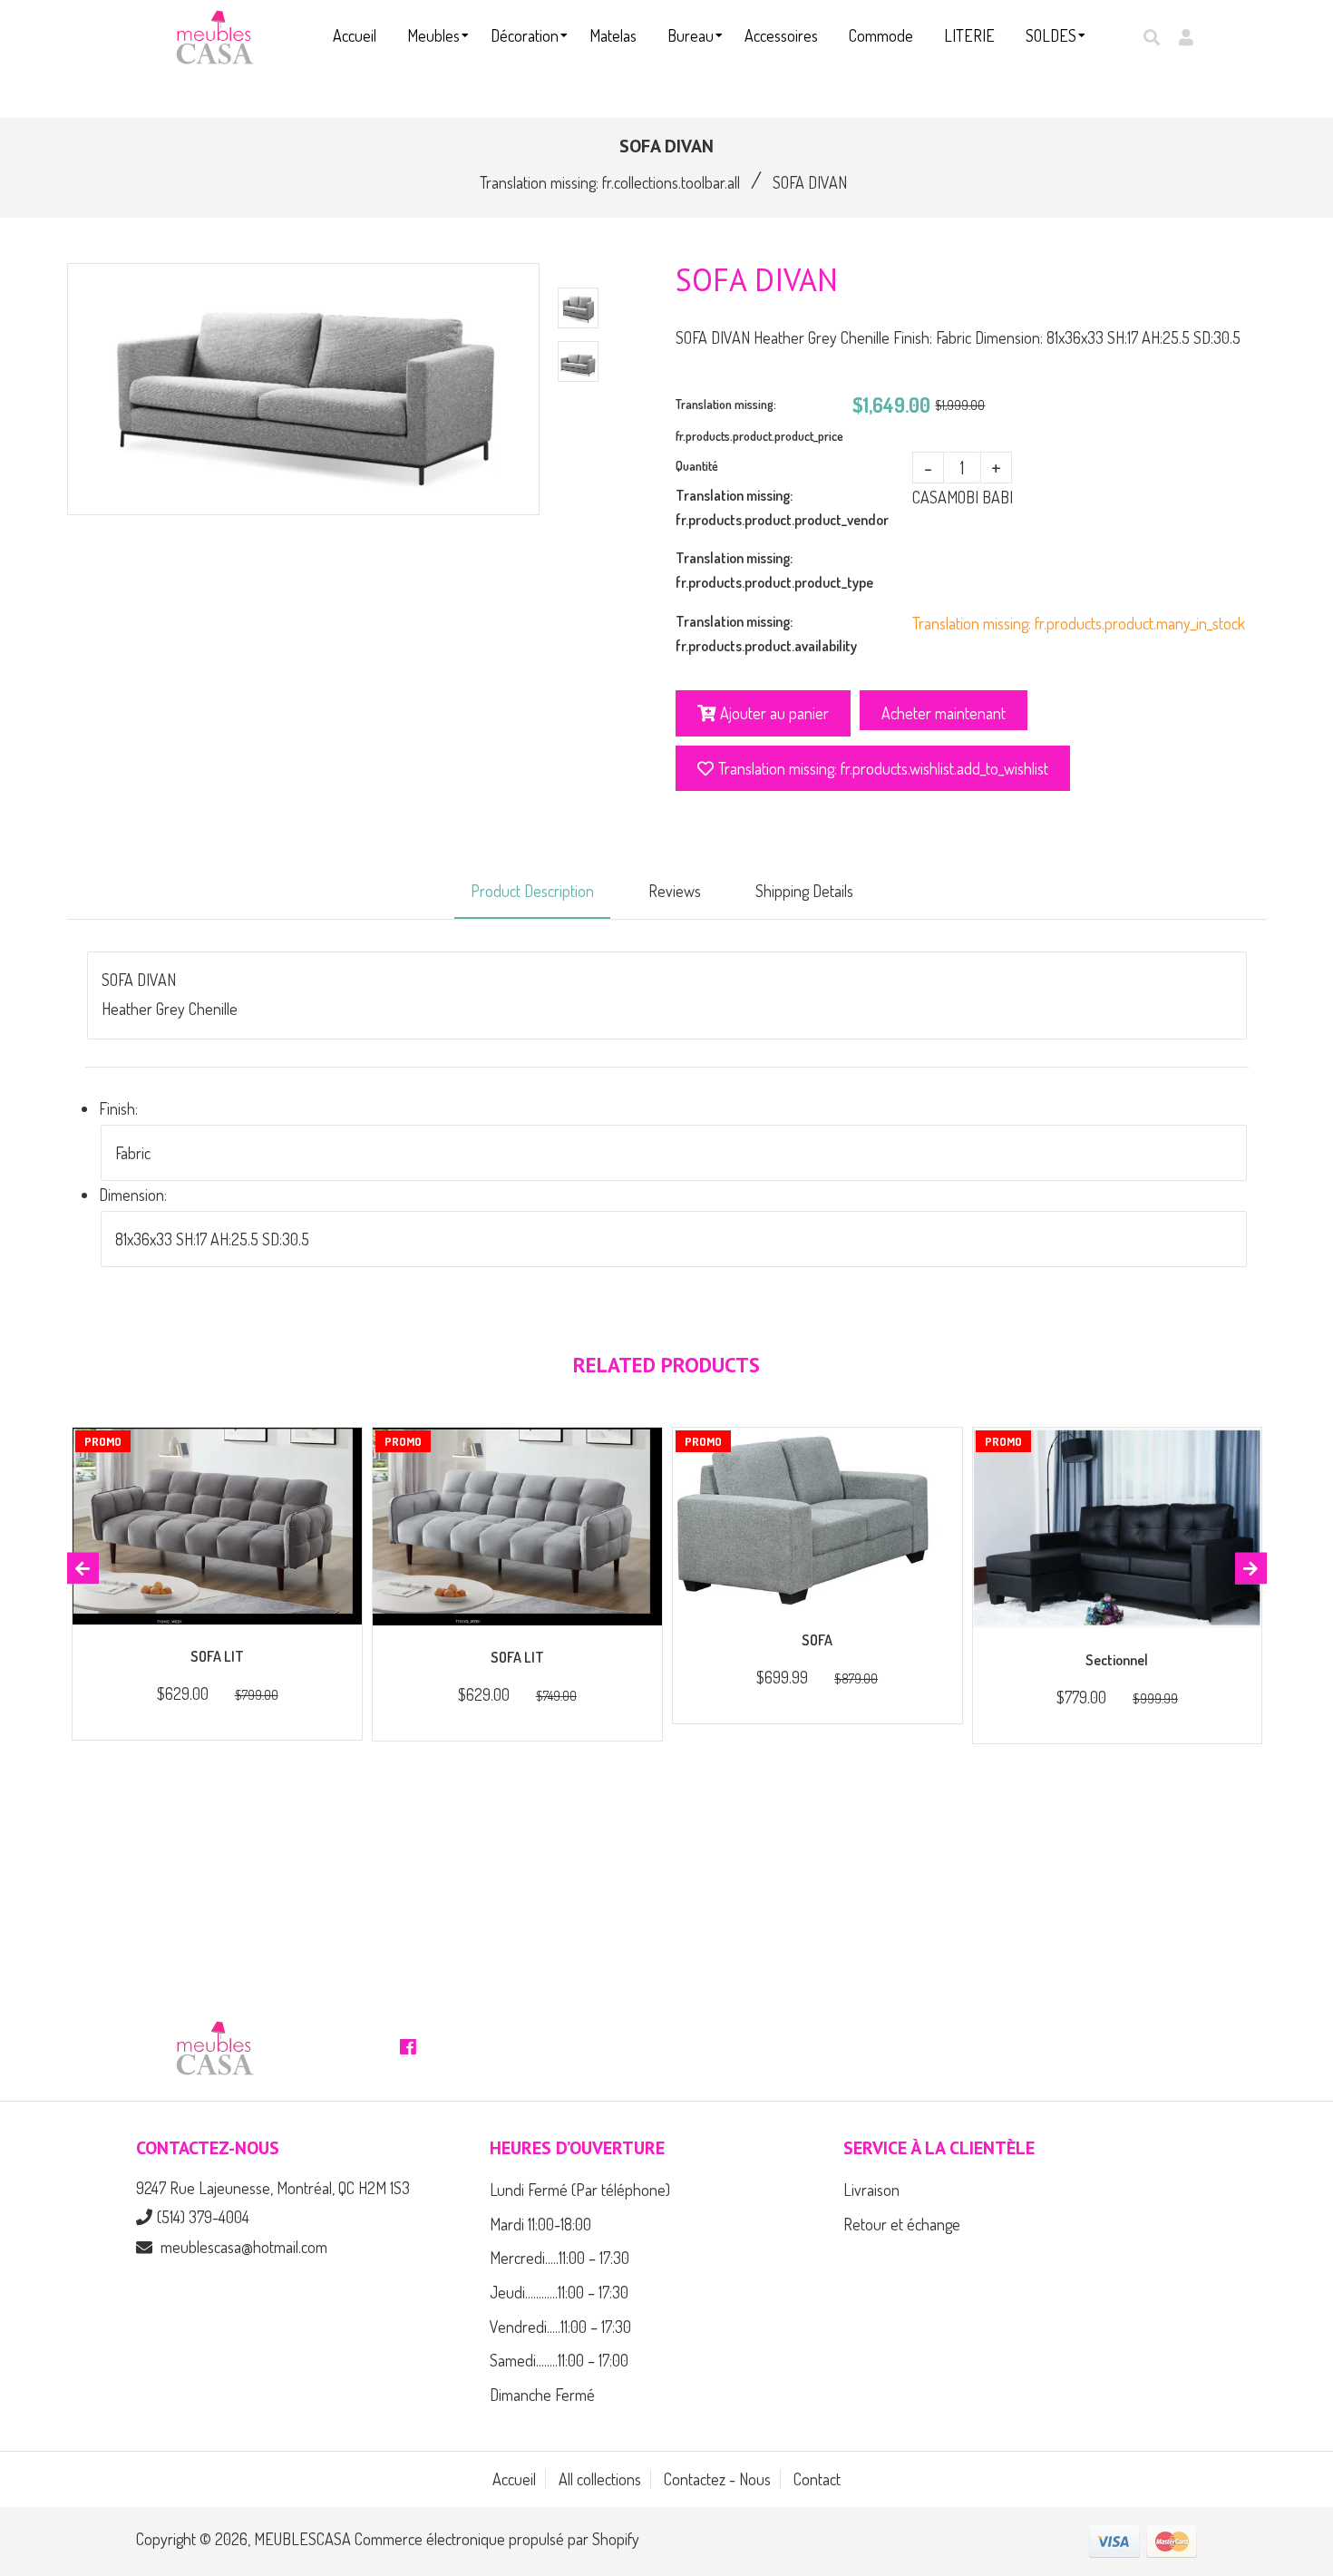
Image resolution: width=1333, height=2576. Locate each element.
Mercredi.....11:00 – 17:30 (559, 2258)
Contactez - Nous (717, 2479)
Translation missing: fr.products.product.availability (766, 634)
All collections (600, 2479)
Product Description (532, 891)
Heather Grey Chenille (170, 1009)
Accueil (514, 2479)
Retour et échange (902, 2224)
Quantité (697, 466)
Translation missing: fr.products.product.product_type (774, 570)
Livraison (871, 2190)
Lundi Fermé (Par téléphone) (580, 2190)
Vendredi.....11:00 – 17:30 (560, 2327)
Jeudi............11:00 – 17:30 (559, 2292)
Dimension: (133, 1195)
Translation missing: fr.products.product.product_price (759, 420)
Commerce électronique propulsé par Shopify (497, 2539)
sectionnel (1117, 1660)
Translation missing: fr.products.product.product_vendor (782, 507)
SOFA (817, 1640)
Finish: (118, 1108)
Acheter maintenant (944, 713)
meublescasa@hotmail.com (244, 2247)
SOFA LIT (217, 1656)
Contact (817, 2479)
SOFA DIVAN (139, 980)
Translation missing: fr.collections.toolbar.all (610, 182)
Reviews (675, 891)
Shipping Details (804, 891)
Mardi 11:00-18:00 (540, 2224)
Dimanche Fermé (542, 2395)
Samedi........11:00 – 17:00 (559, 2360)
